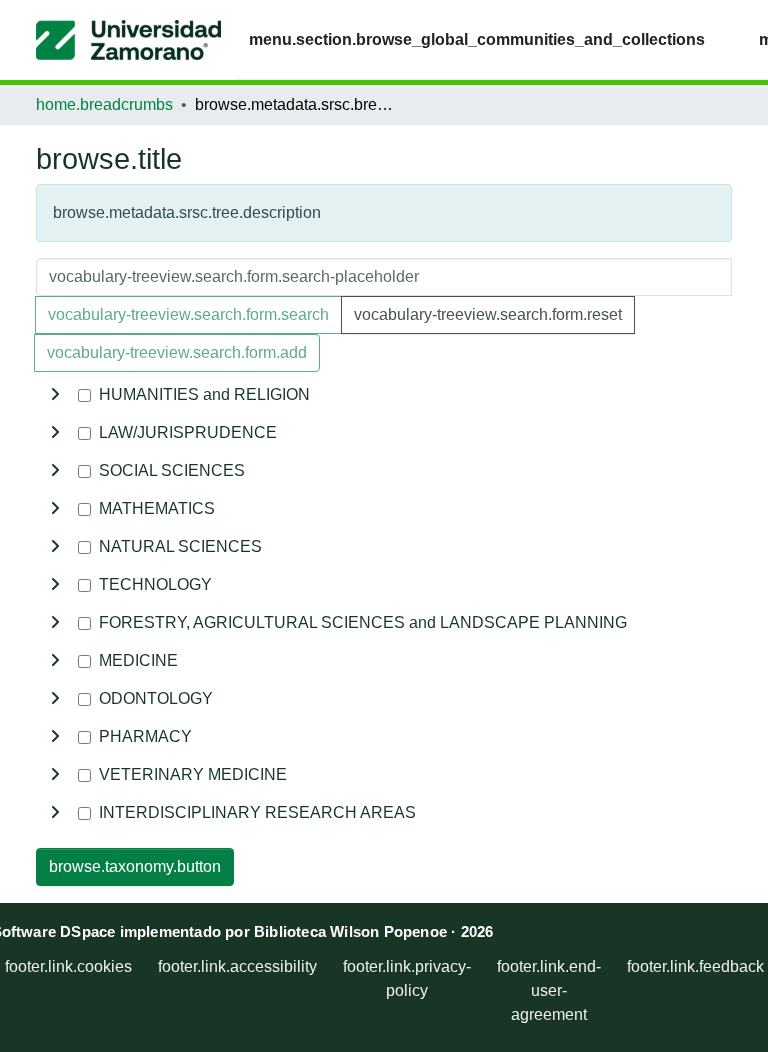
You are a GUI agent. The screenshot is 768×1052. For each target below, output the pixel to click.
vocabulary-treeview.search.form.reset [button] (488, 314)
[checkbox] (84, 395)
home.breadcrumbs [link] (104, 104)
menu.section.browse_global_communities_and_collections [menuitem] (477, 39)
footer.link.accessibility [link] (237, 966)
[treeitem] (384, 433)
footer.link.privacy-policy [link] (407, 978)
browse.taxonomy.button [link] (135, 866)
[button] (128, 40)
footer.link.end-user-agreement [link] (549, 990)
